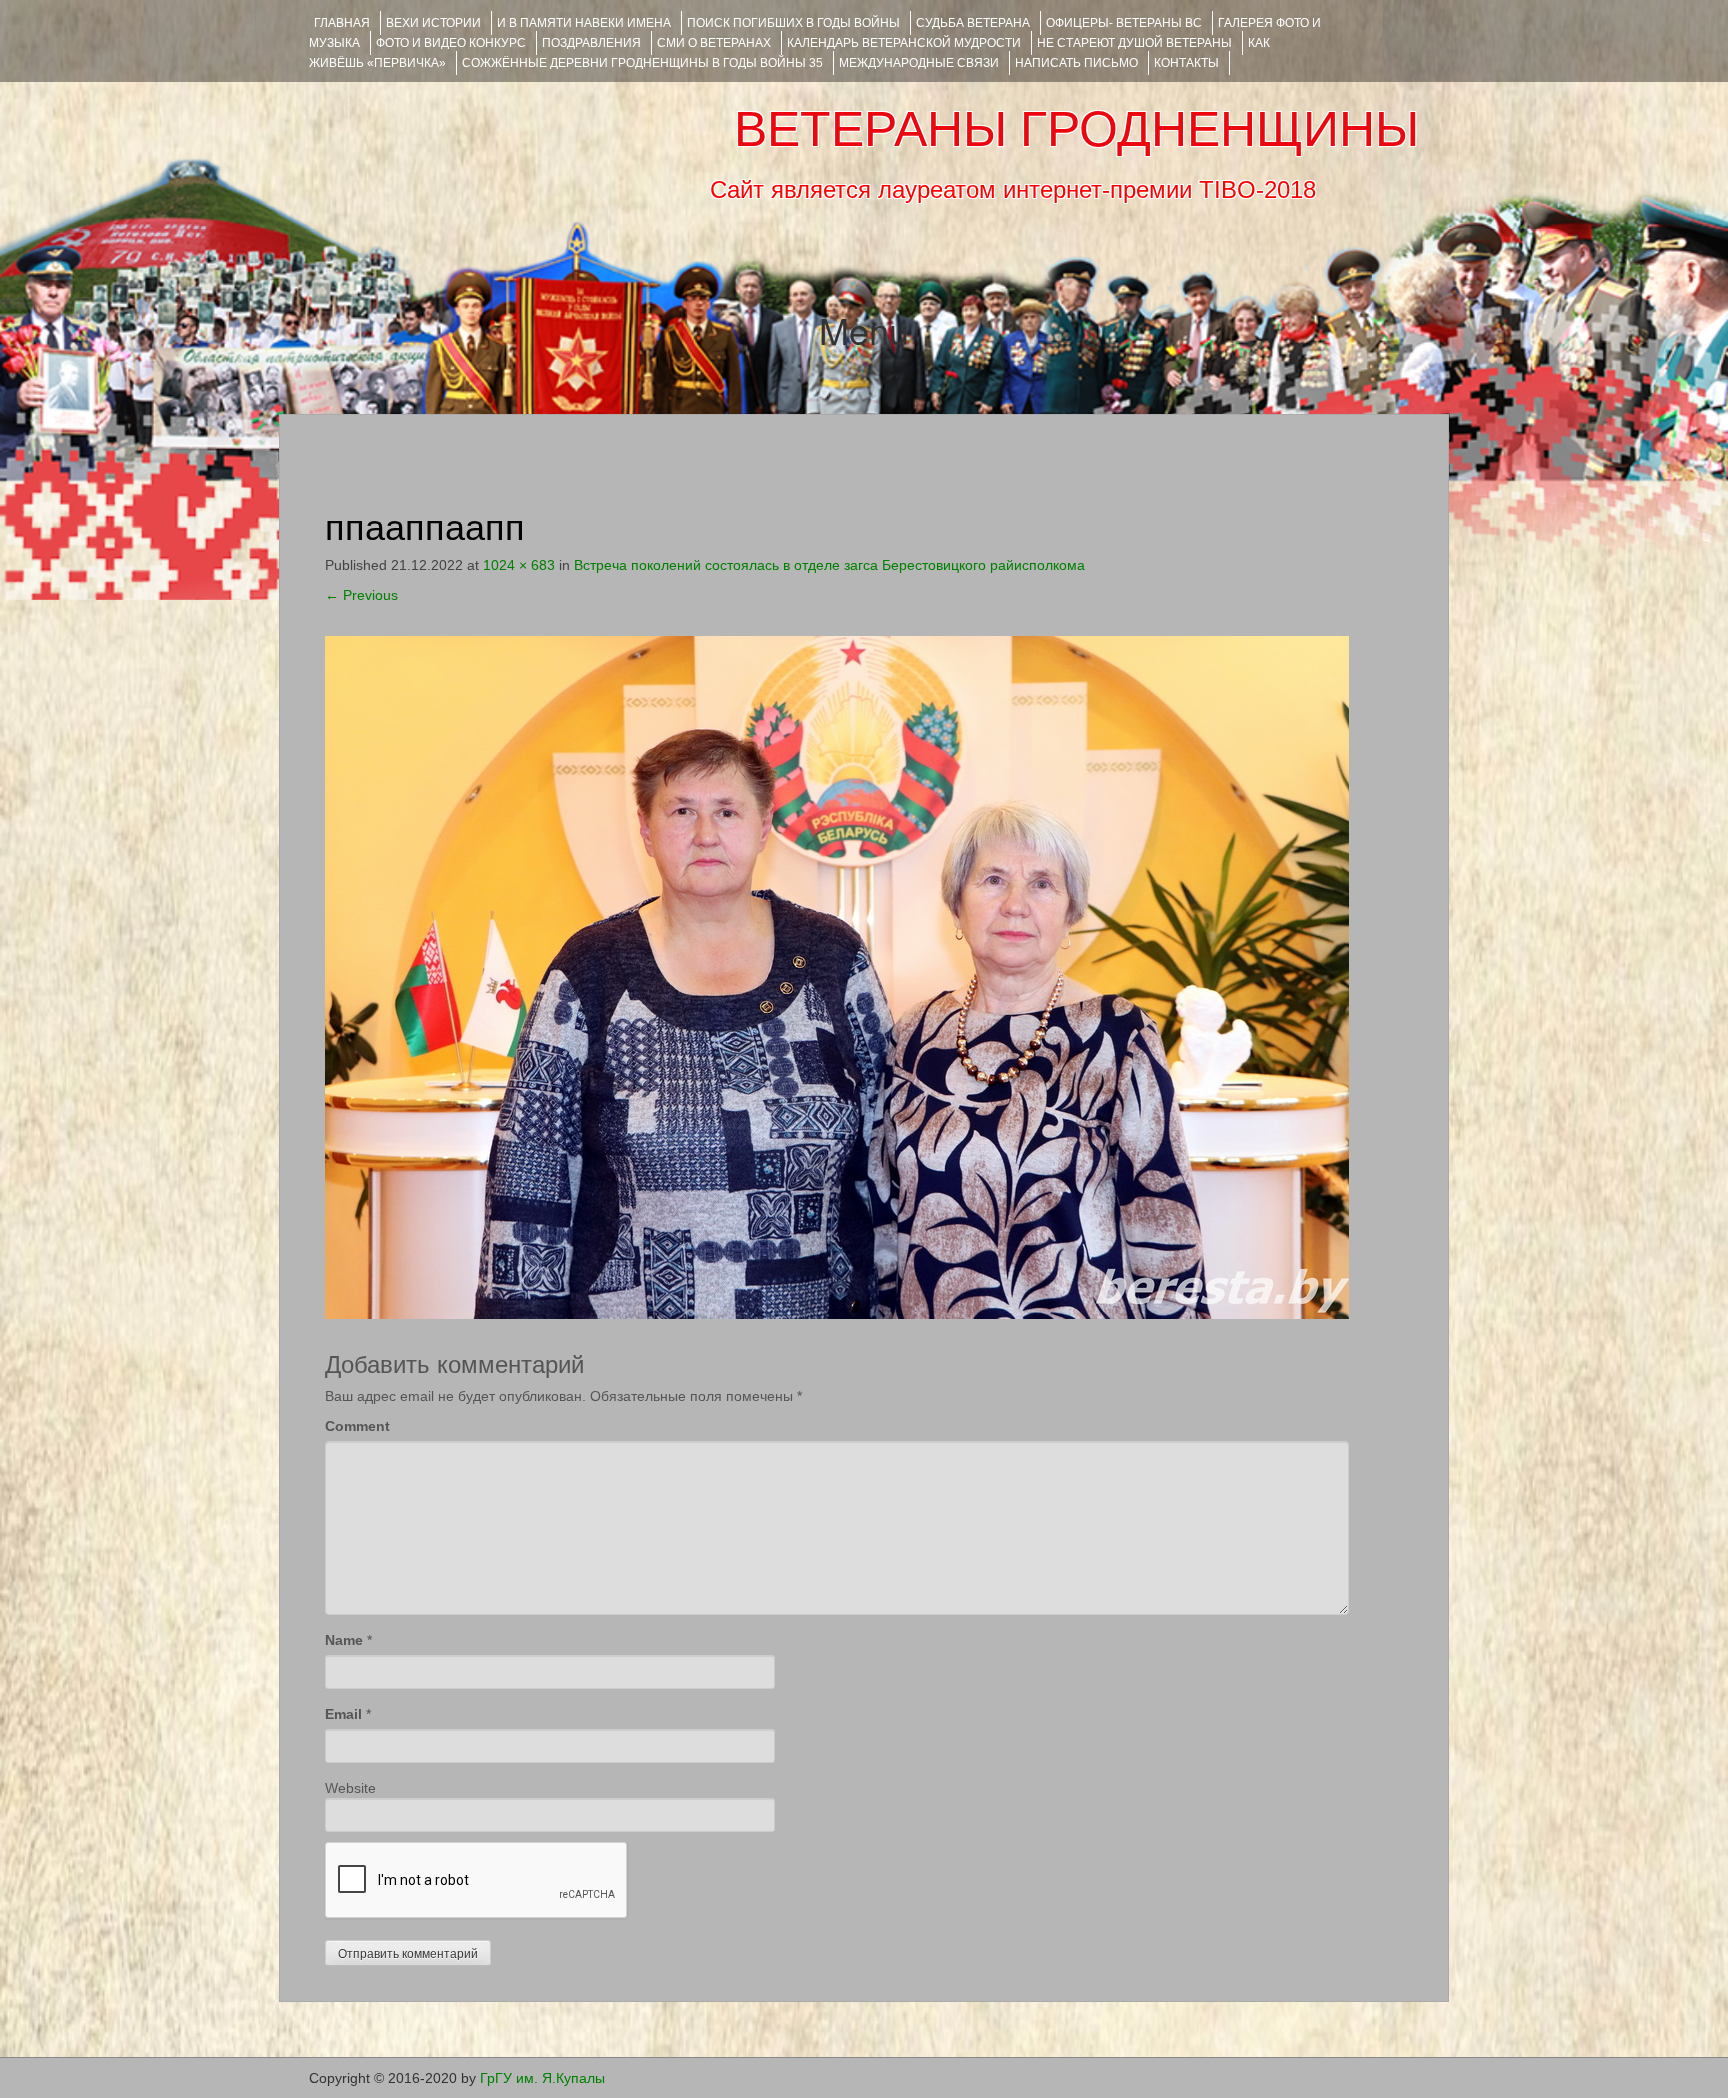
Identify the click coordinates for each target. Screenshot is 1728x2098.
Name (344, 1640)
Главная (342, 23)
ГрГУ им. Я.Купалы (542, 2078)
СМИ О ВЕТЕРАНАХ (714, 43)
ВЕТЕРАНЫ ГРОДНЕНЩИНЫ (1076, 129)
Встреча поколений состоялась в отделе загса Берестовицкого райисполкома (829, 565)
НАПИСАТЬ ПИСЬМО (1076, 63)
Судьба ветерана (973, 23)
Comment (357, 1426)
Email (343, 1714)
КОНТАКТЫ (1186, 63)
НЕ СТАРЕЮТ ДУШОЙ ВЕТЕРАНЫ (1134, 43)
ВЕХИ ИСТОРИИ (433, 23)
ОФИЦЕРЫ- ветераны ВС (1124, 23)
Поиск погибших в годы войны (793, 23)
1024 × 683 (519, 565)
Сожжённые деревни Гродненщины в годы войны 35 (642, 63)
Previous (361, 595)
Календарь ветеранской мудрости (904, 43)
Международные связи (919, 63)
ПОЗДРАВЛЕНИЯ (591, 43)
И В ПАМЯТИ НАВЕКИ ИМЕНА (584, 23)
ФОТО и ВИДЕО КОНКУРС (451, 43)
